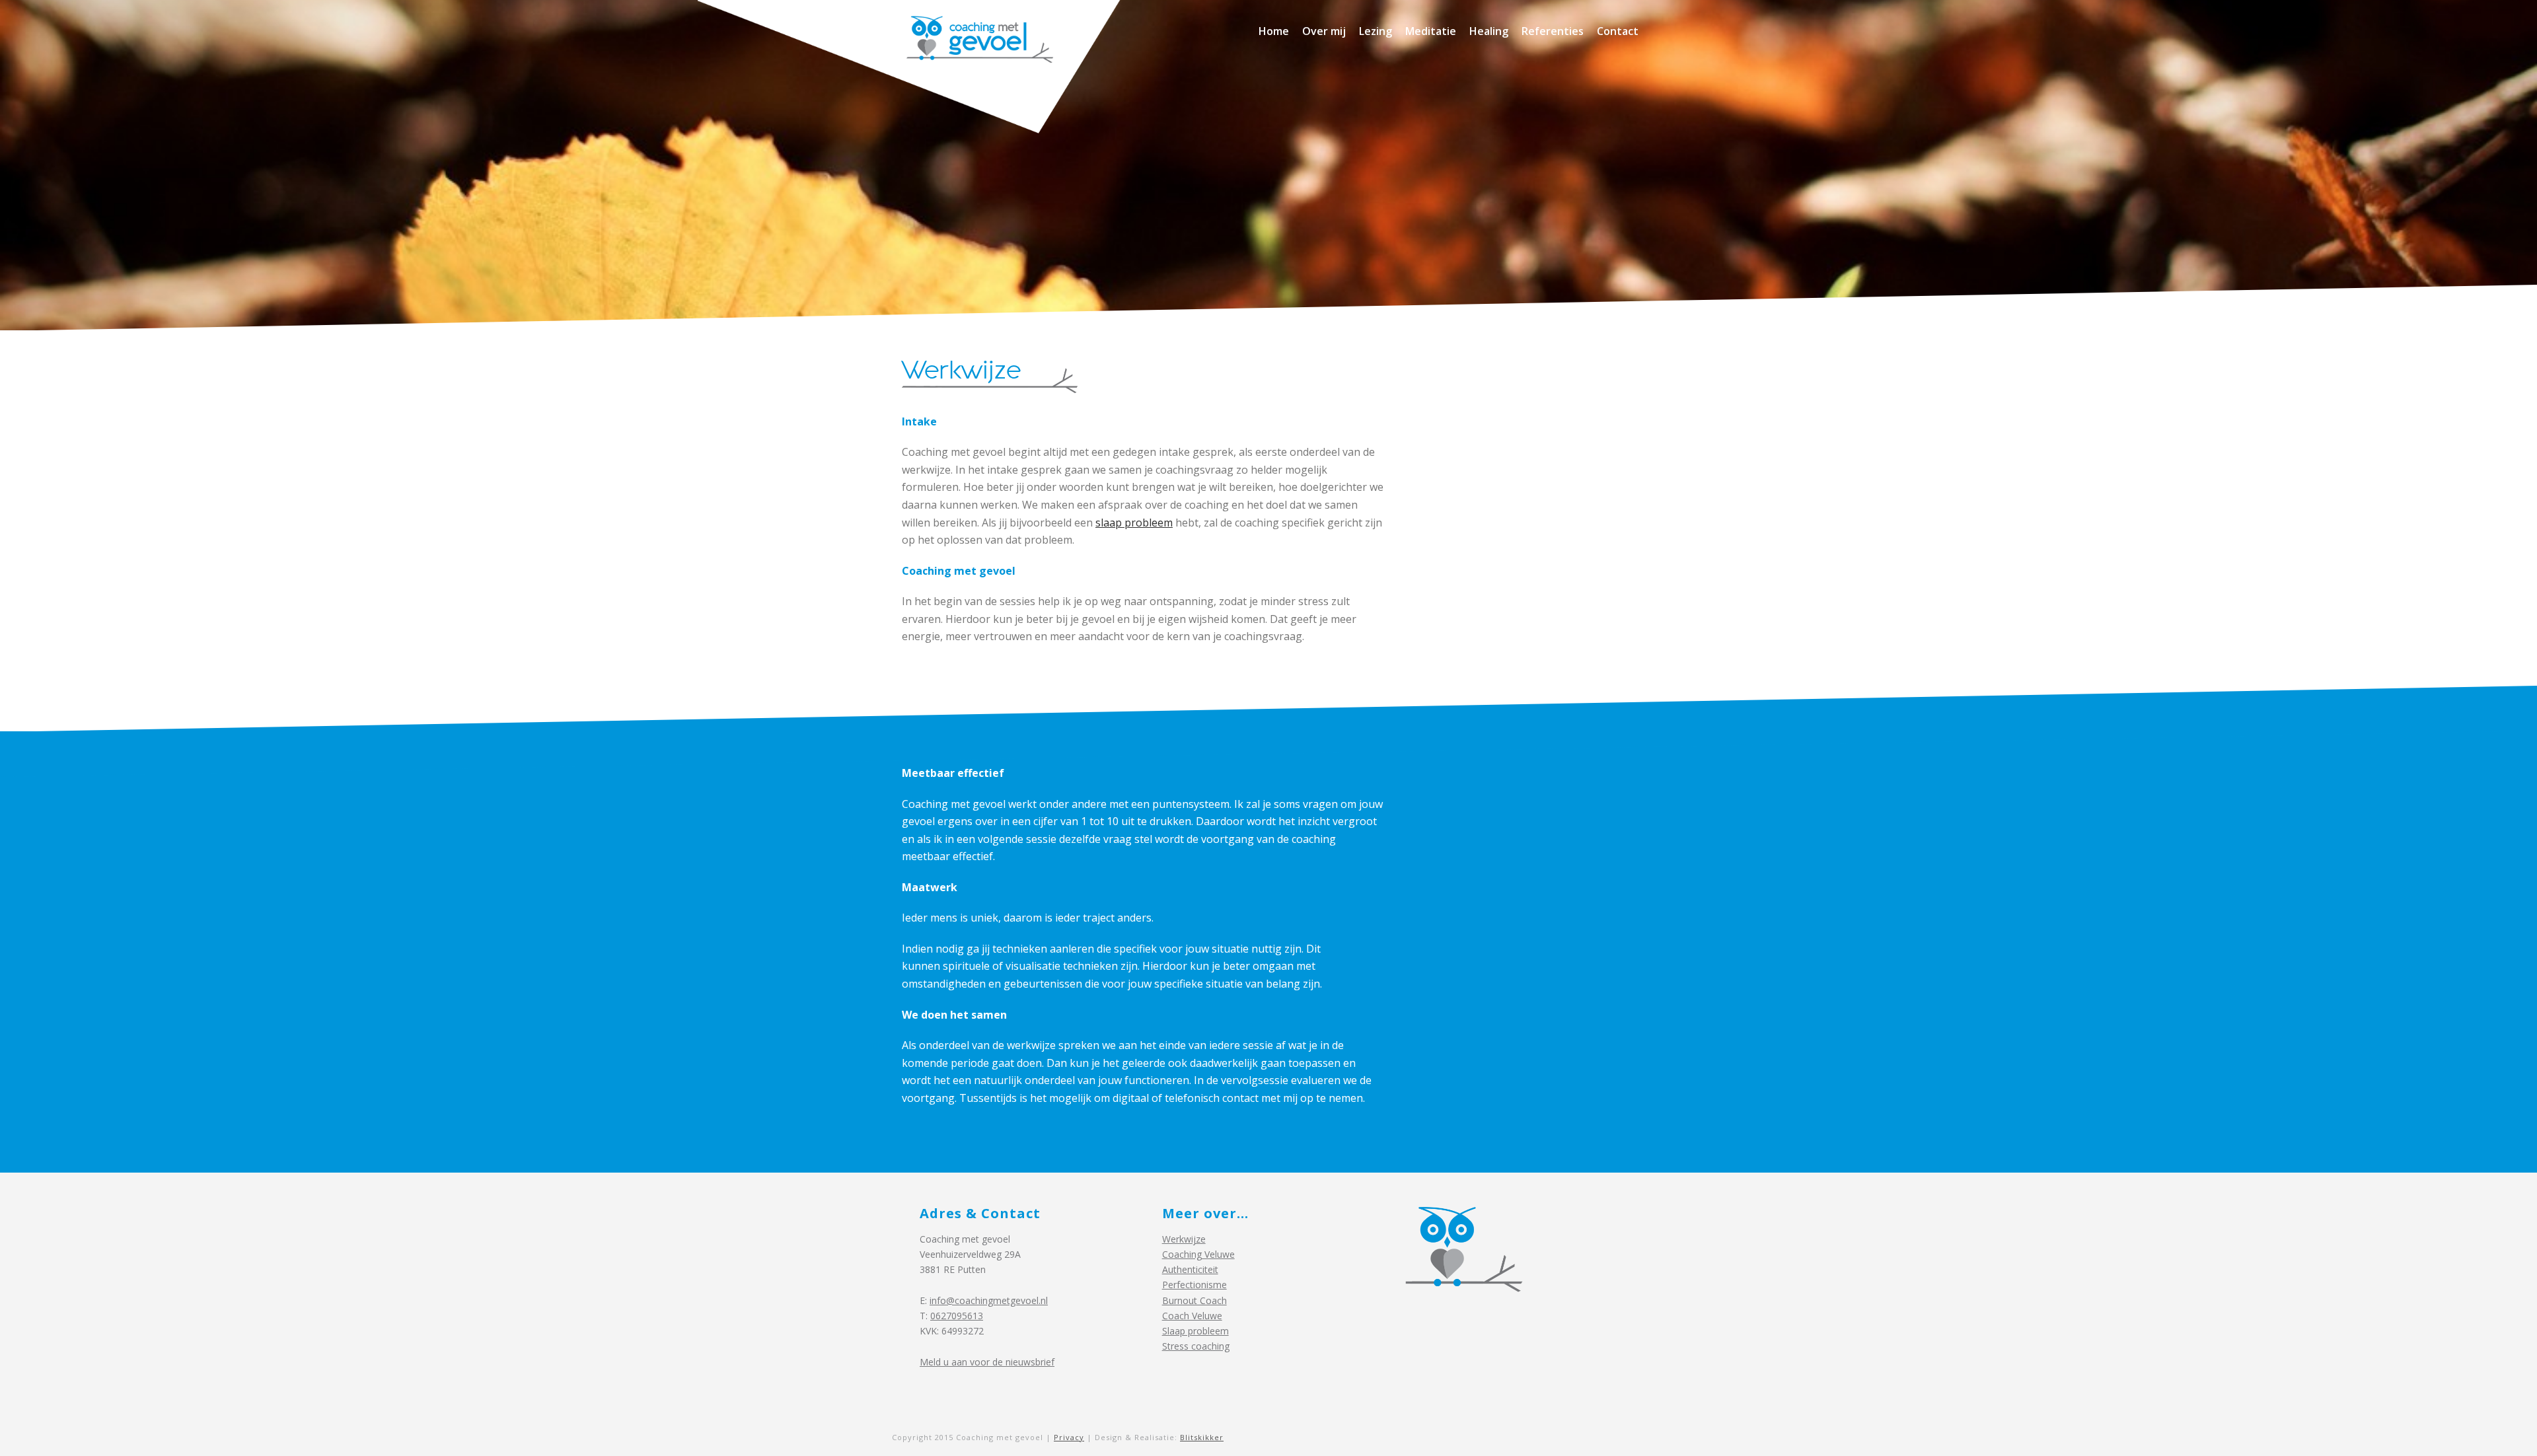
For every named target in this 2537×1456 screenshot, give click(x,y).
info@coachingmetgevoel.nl (989, 1300)
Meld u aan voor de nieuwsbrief (987, 1362)
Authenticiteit (1190, 1269)
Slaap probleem (1195, 1331)
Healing (1489, 31)
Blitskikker (1202, 1437)
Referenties (1553, 31)
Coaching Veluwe (1198, 1254)
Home (1274, 31)
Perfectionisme (1195, 1285)
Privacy (1069, 1437)
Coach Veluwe (1192, 1316)
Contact (1618, 31)
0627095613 (957, 1316)
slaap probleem (1134, 523)
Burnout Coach (1195, 1300)
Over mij (1324, 31)
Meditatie (1431, 31)
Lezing (1376, 31)
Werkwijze (1184, 1239)
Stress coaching (1196, 1346)
